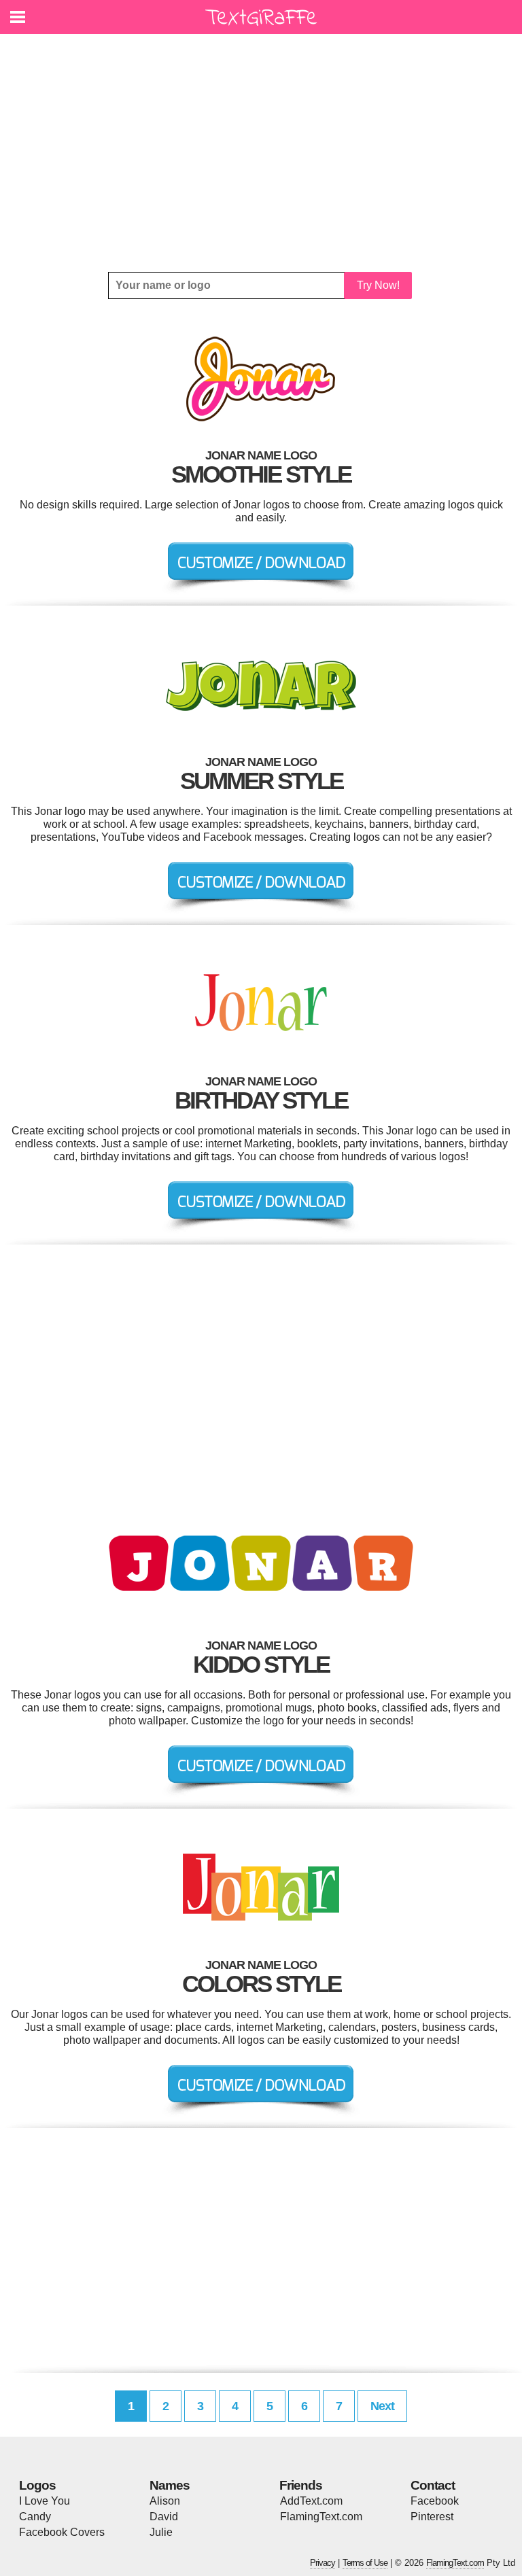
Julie (161, 2532)
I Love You (45, 2501)
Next (382, 2406)
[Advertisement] (261, 153)
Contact (433, 2485)
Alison (165, 2501)
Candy (35, 2517)
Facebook (435, 2501)
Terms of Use (365, 2563)
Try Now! (378, 285)
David (164, 2517)
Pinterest (432, 2517)
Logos (37, 2485)
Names (170, 2485)
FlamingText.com (321, 2517)
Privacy (323, 2563)
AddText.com (311, 2501)
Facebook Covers (62, 2532)
